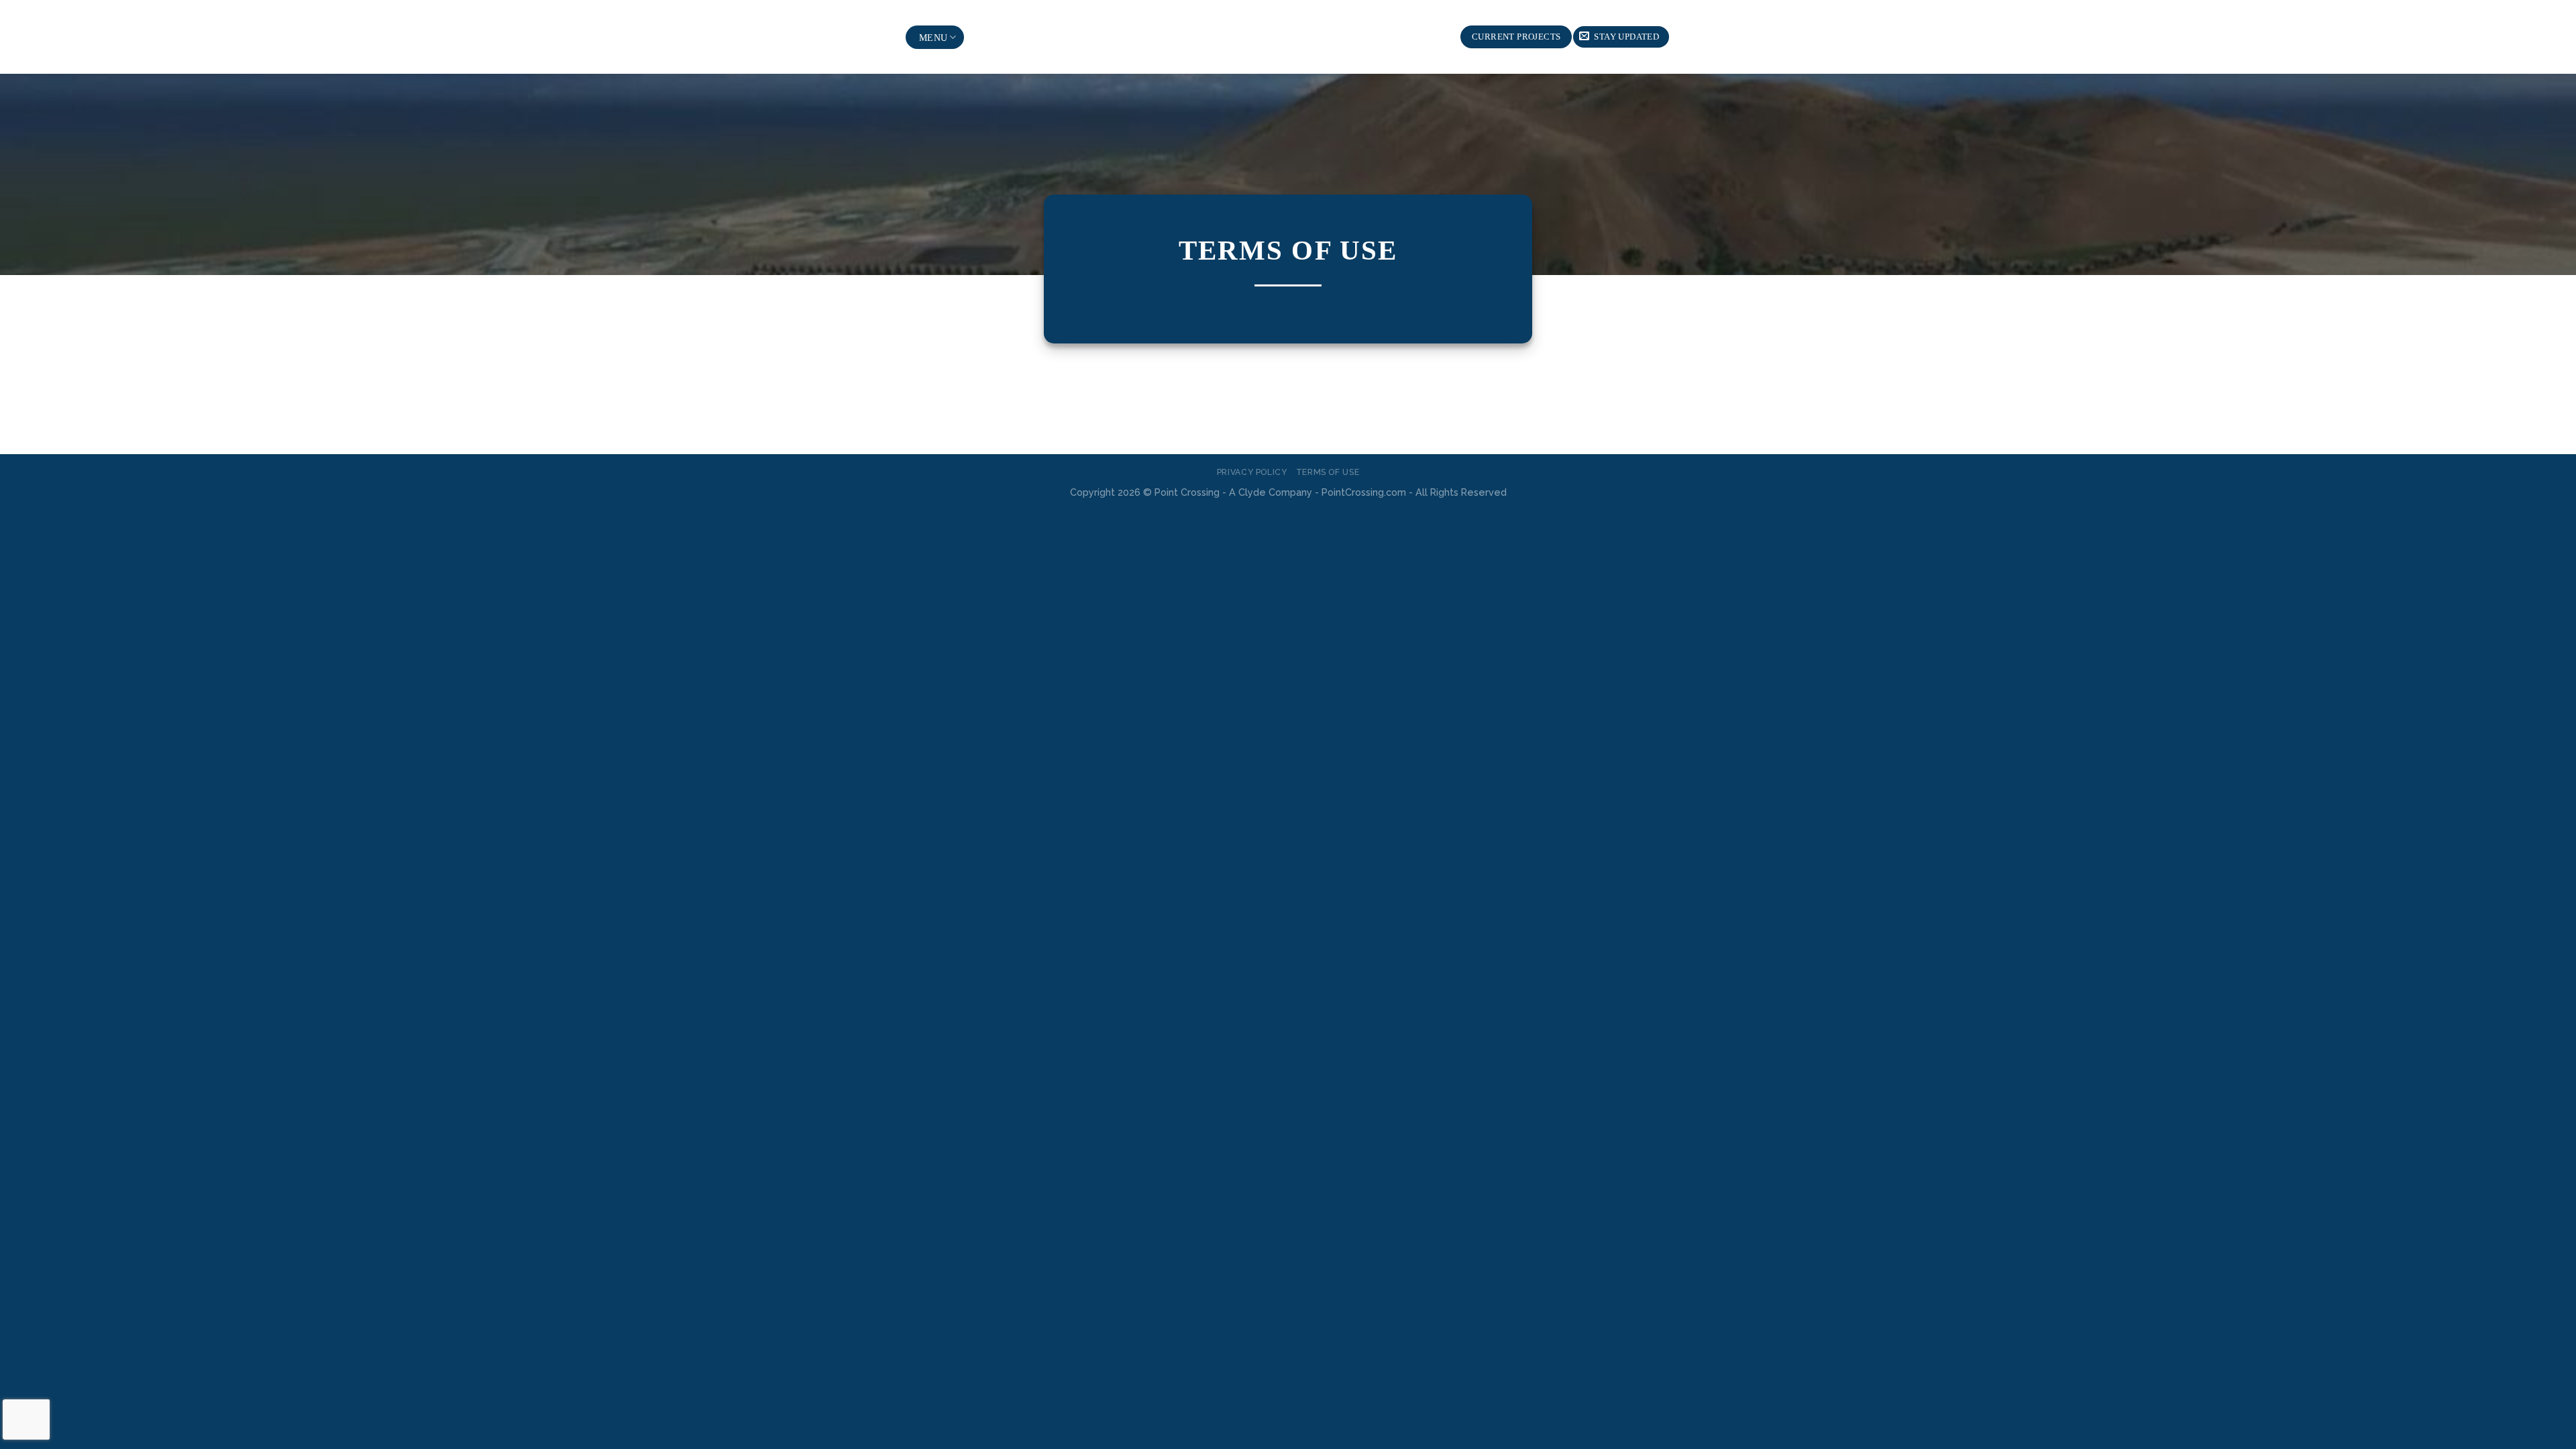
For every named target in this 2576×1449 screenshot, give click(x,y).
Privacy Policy (1252, 472)
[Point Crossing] (1288, 37)
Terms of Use (1328, 472)
